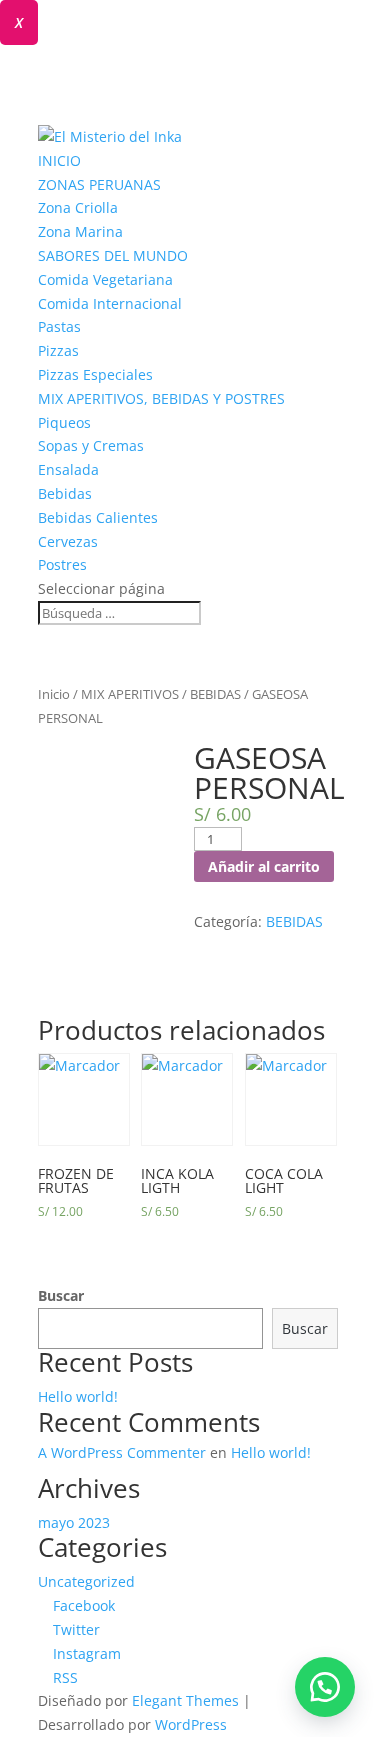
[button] (325, 1687)
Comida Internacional (110, 303)
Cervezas (68, 541)
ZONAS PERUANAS (99, 184)
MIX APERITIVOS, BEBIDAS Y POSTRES (161, 398)
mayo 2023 (74, 1522)
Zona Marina (80, 231)
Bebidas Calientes (98, 517)
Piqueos (64, 422)
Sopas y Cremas (91, 445)
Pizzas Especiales (95, 374)
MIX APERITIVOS (130, 694)
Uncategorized (86, 1581)
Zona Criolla (78, 207)
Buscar (61, 1295)
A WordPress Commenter (122, 1452)
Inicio (54, 694)
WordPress (191, 1724)
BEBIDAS (215, 694)
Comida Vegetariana (105, 279)
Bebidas (65, 493)
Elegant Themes (185, 1700)
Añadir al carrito (264, 866)
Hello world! (78, 1396)
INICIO (59, 160)
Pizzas (58, 350)
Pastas (59, 326)
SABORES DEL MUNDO (113, 255)
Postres (62, 564)
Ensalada (68, 469)
